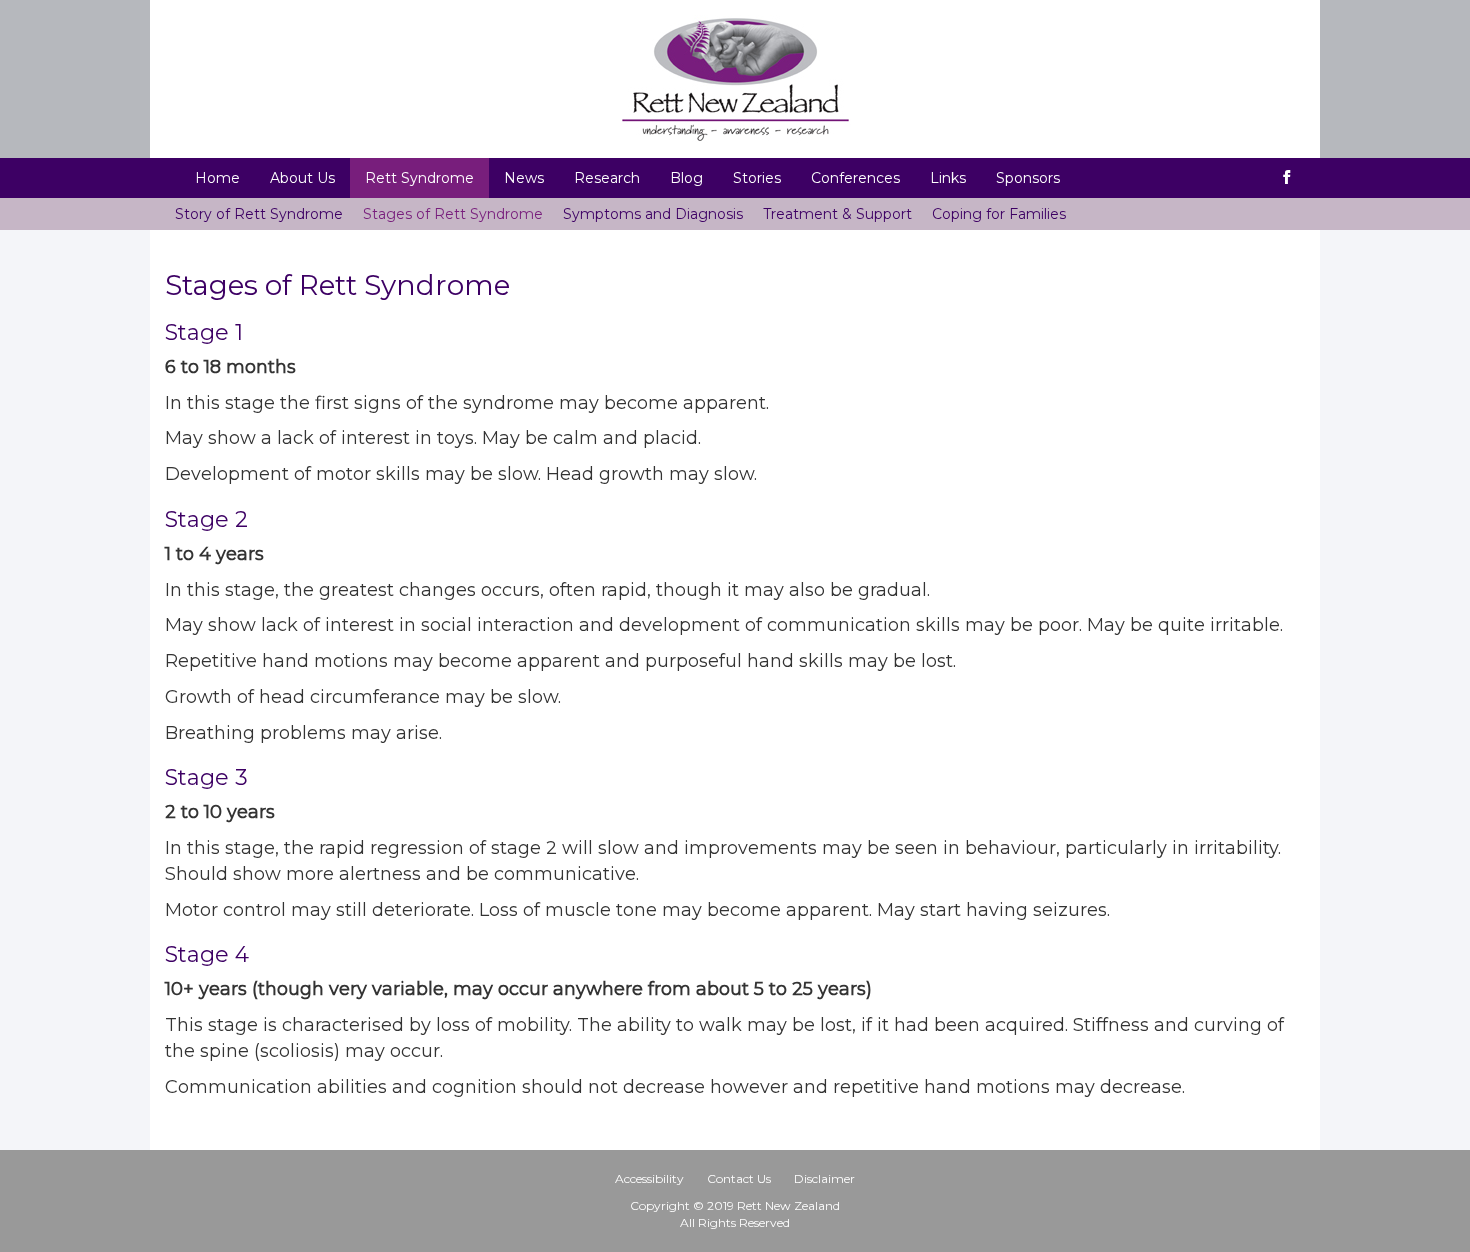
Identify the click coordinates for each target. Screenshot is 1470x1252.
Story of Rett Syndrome (259, 214)
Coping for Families (999, 214)
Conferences (855, 178)
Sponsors (1028, 178)
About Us (302, 178)
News (524, 178)
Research (607, 178)
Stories (757, 178)
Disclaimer (824, 1178)
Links (948, 178)
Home (217, 178)
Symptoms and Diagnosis (653, 214)
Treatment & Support (837, 214)
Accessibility (649, 1178)
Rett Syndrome (419, 178)
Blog (686, 178)
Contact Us (739, 1178)
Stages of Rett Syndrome (453, 214)
